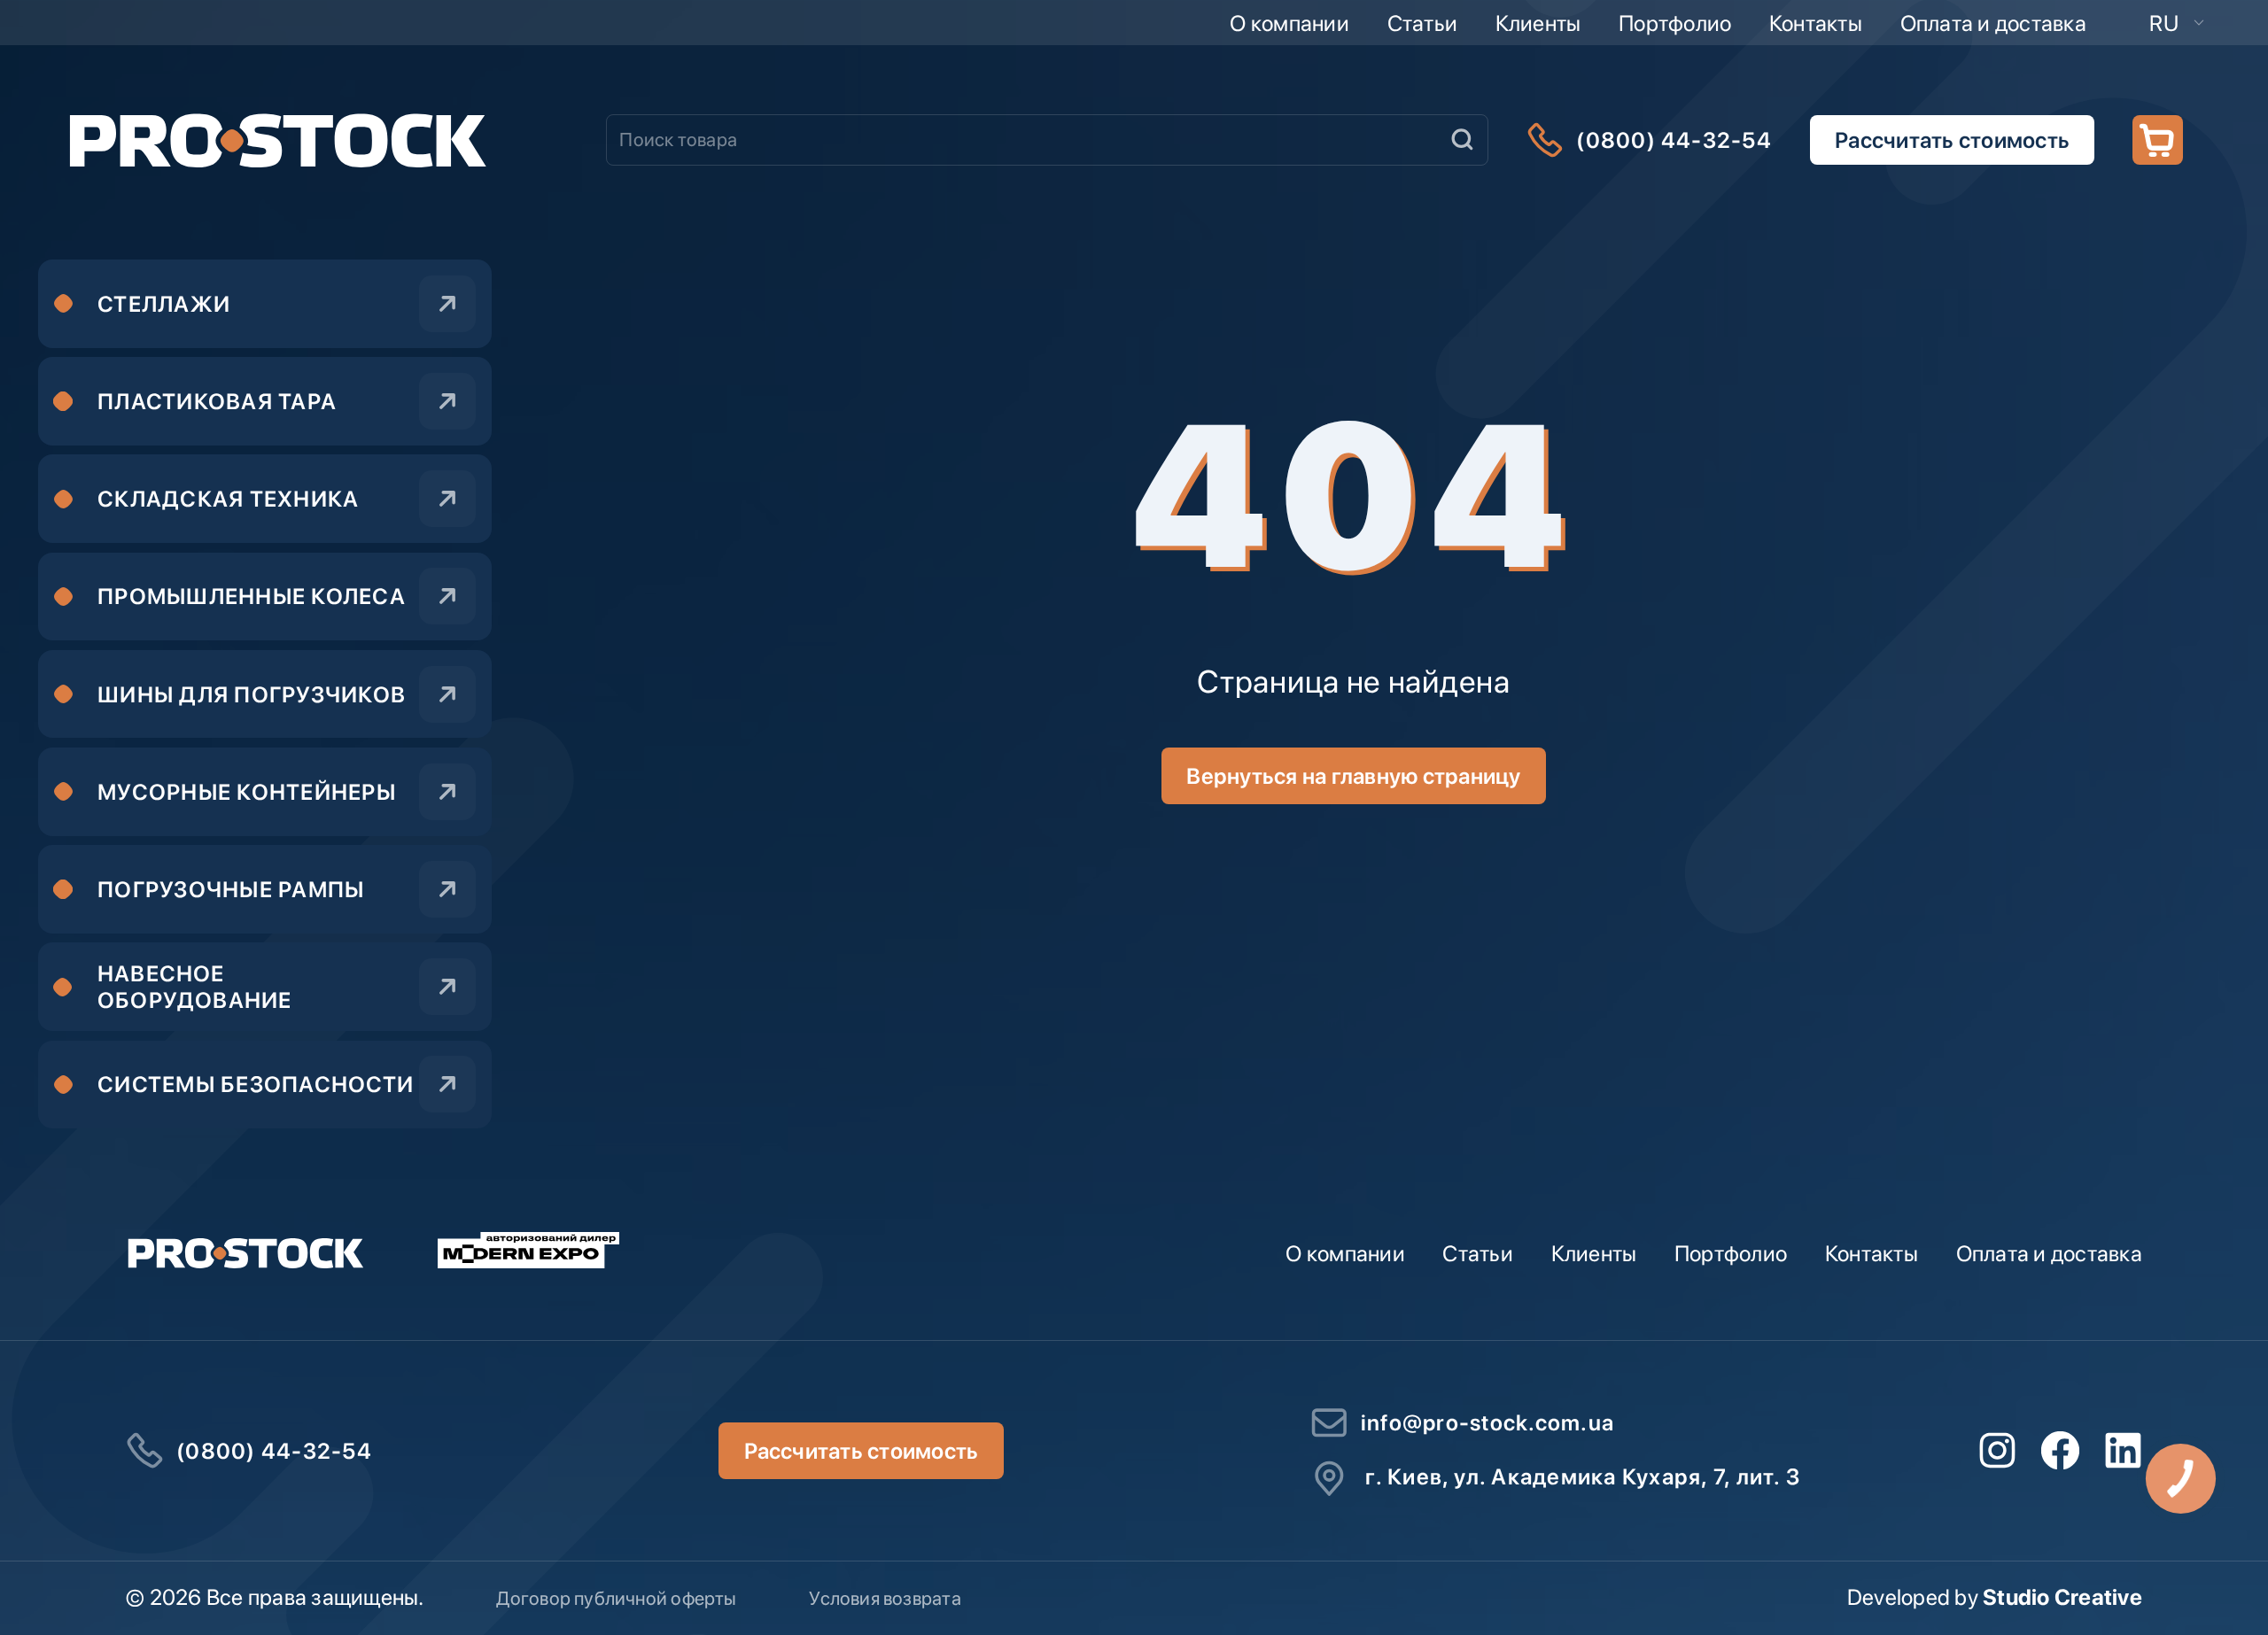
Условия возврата (885, 1598)
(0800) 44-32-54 (1674, 140)
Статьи (1423, 23)
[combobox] (1047, 140)
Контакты (1816, 23)
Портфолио (1675, 23)
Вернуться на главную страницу (1353, 776)
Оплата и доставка (1993, 23)
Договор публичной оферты (616, 1598)
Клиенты (1538, 23)
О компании (1289, 23)
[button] (2177, 23)
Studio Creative (2062, 1597)
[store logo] (277, 139)
